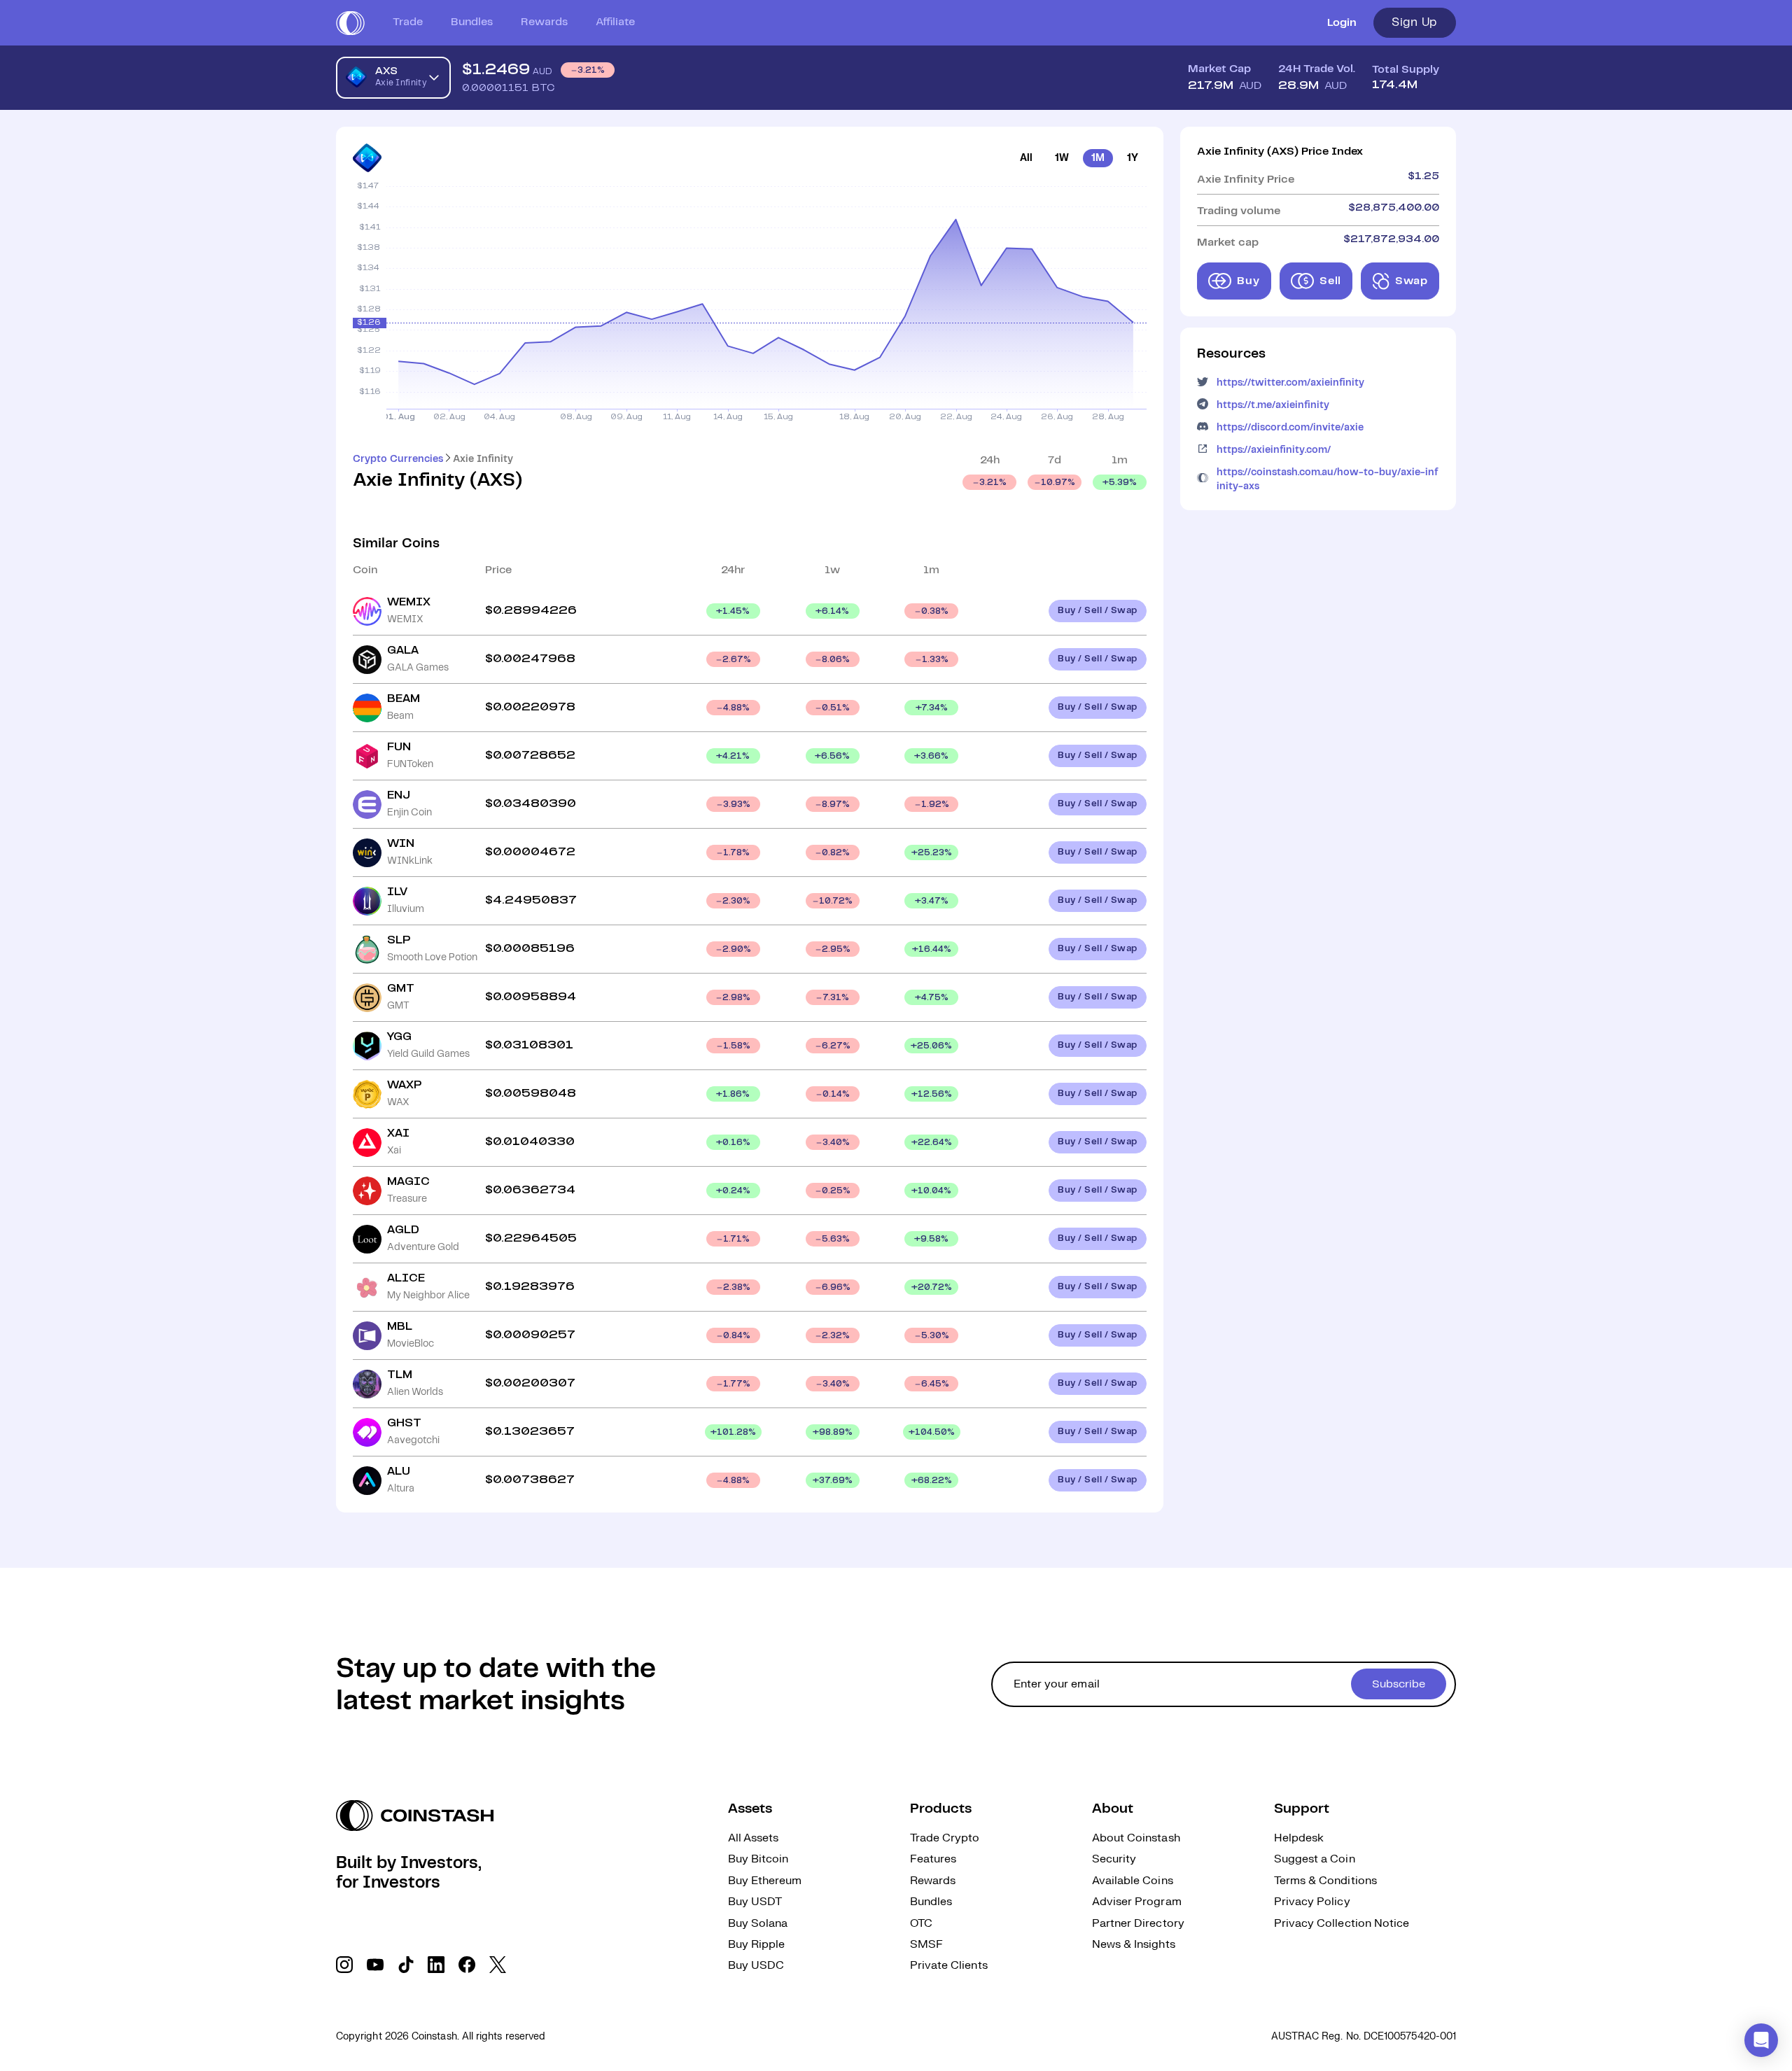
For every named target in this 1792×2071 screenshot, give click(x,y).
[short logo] (350, 23)
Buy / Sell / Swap (1098, 611)
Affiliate (615, 22)
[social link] (344, 1965)
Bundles (472, 22)
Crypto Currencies (398, 459)
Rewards (544, 22)
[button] (1761, 2040)
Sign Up (1415, 22)
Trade (408, 22)
